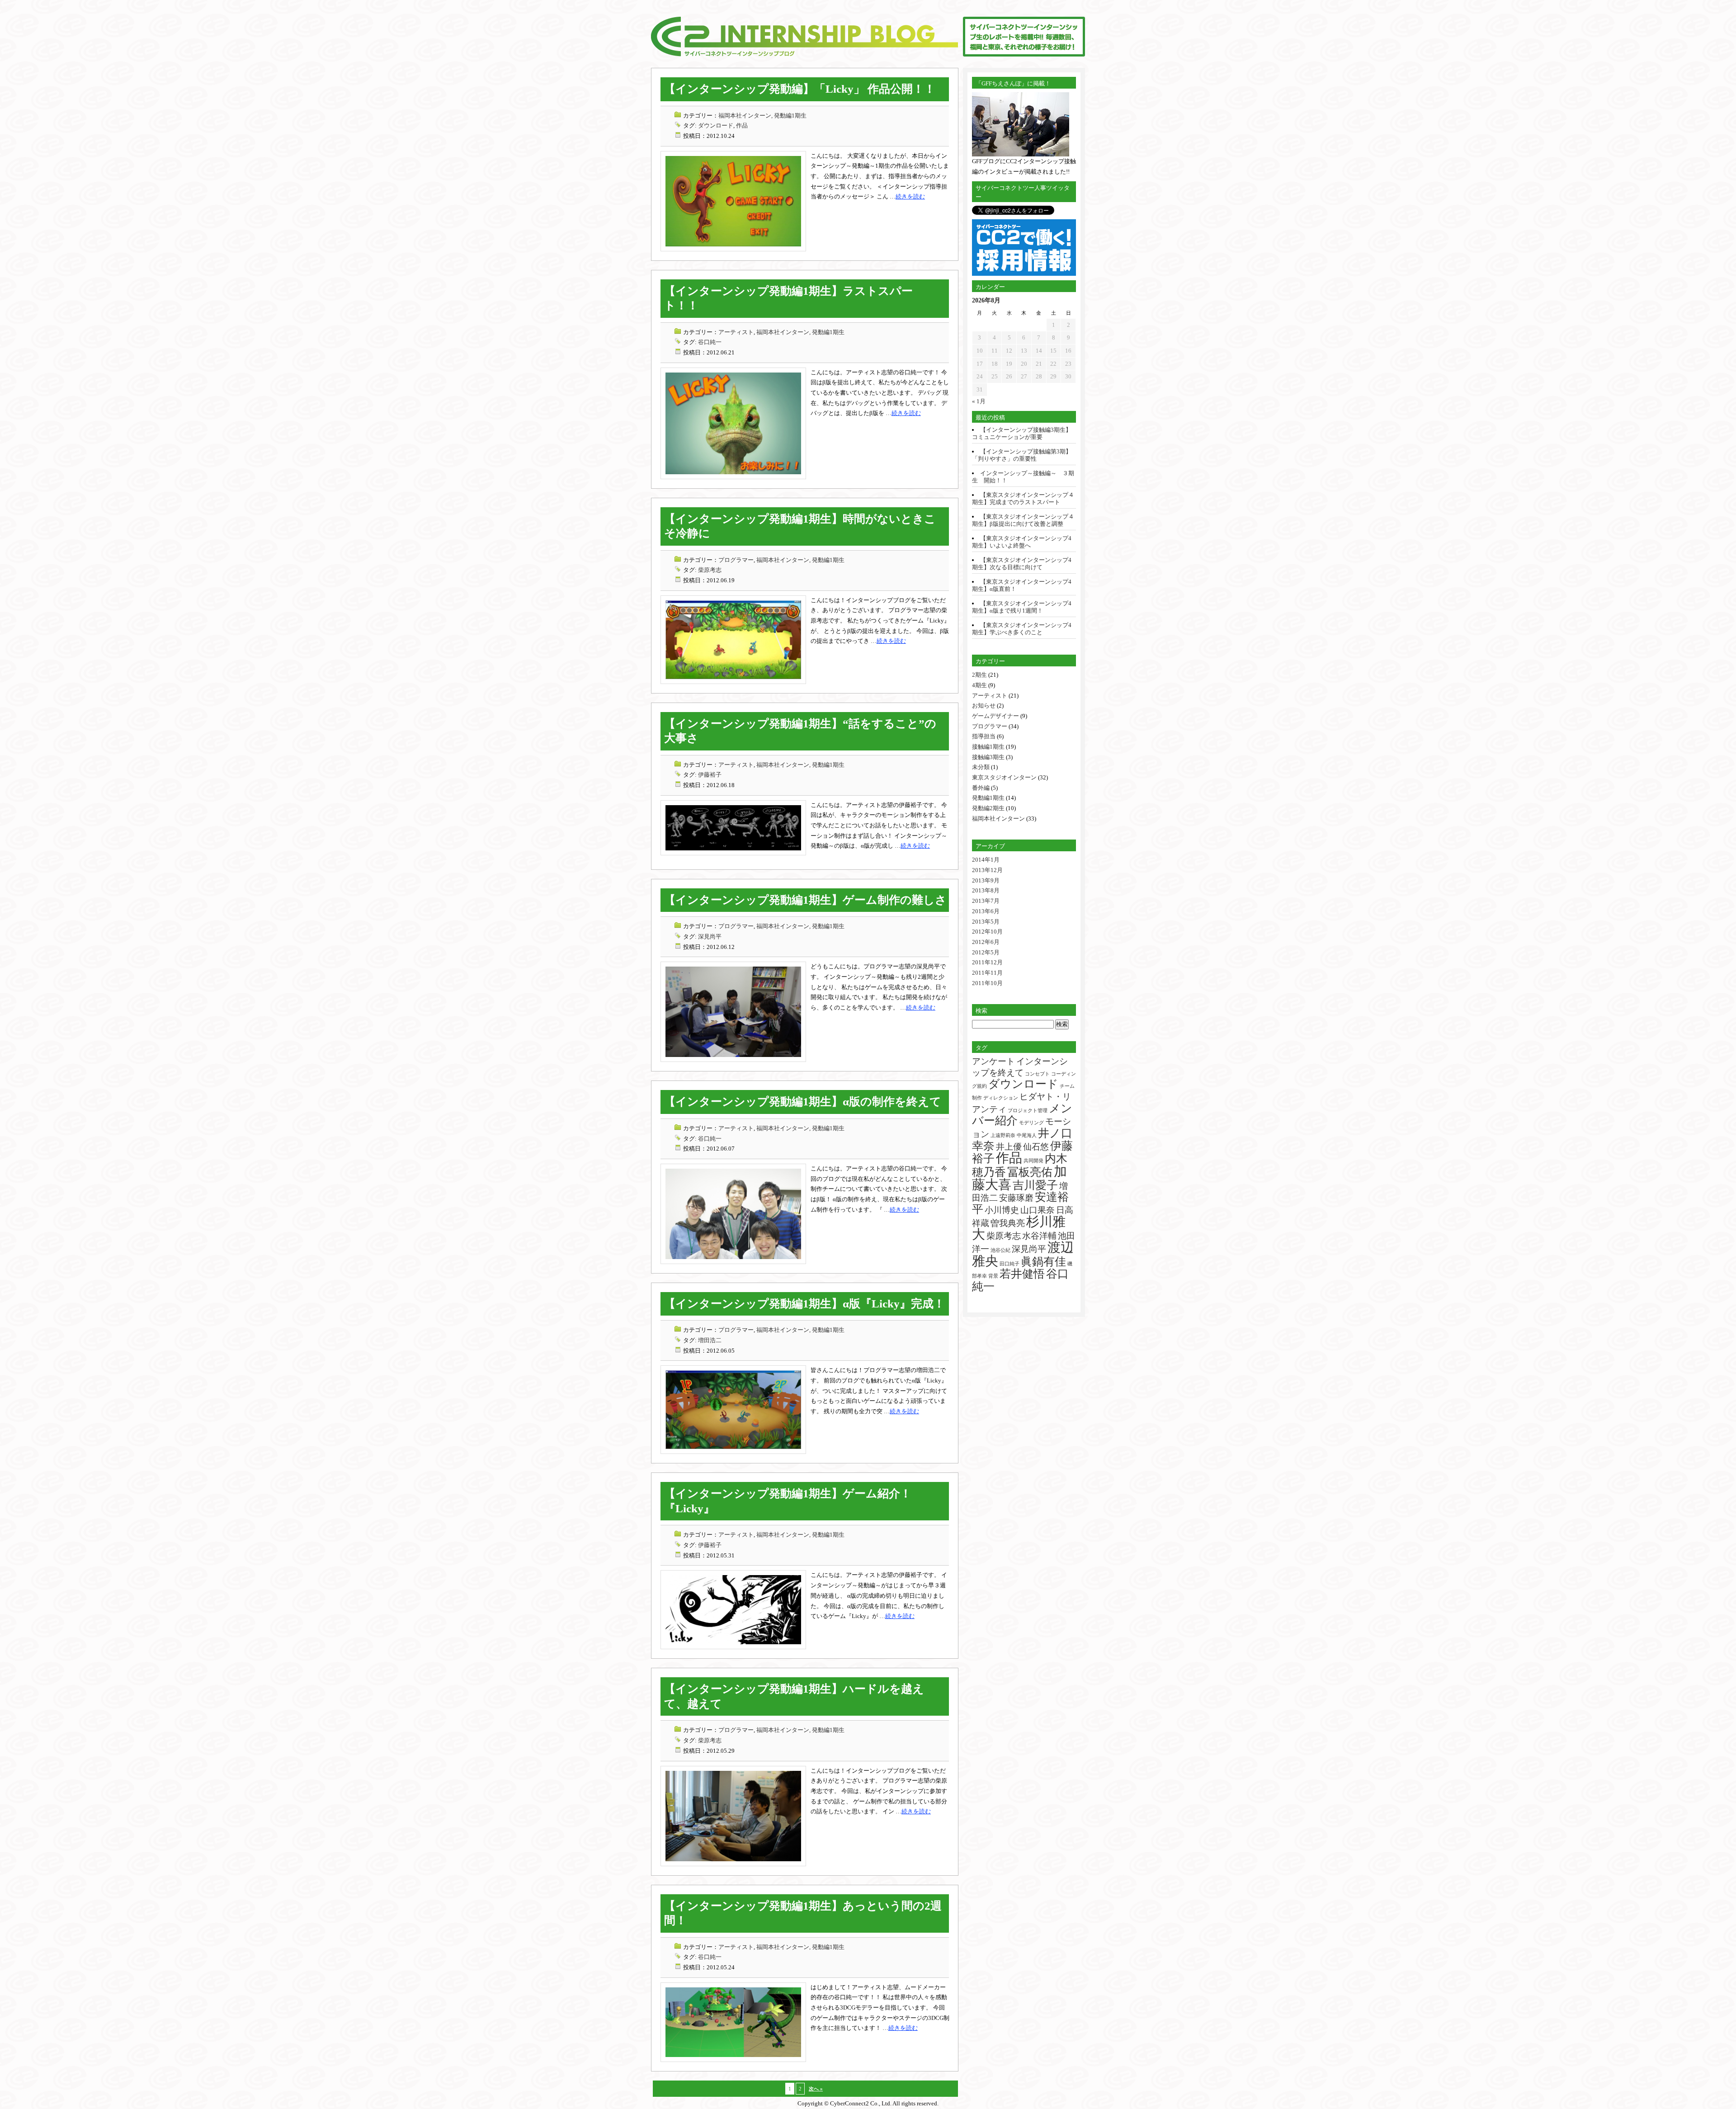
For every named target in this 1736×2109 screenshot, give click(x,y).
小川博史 (1002, 1210)
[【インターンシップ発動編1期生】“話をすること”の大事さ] (733, 853)
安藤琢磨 (1016, 1198)
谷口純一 (710, 342)
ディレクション (1001, 1098)
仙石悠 (1036, 1147)
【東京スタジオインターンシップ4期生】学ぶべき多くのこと (1022, 629)
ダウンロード (716, 125)
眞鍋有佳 (1043, 1262)
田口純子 (1010, 1264)
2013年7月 (986, 901)
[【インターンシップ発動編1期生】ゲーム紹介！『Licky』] (733, 1647)
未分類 (981, 767)
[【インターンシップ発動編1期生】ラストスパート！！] (733, 477)
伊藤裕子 (710, 775)
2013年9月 (986, 880)
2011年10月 (987, 983)
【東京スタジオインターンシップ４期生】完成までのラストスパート (1023, 498)
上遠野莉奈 (1003, 1135)
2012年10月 (987, 932)
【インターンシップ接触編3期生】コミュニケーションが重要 (1022, 433)
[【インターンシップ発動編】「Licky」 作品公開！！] (733, 249)
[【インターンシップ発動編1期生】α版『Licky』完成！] (733, 1452)
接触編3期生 (988, 757)
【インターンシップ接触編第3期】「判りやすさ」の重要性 (1022, 455)
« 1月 (979, 401)
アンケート (993, 1061)
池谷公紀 (1000, 1250)
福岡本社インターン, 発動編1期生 (762, 116)
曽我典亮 (1008, 1223)
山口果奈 (1038, 1210)
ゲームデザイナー (995, 716)
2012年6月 (986, 942)
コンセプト (1037, 1074)
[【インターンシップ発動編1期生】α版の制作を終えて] (733, 1262)
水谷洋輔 (1039, 1236)
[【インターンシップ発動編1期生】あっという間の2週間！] (733, 2060)
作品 (742, 125)
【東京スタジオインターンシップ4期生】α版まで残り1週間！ (1022, 607)
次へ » (816, 2089)
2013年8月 (986, 890)
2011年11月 (987, 973)
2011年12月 (987, 962)
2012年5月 (986, 952)
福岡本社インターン (998, 819)
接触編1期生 (988, 747)
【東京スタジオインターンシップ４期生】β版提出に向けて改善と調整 (1023, 520)
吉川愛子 (1035, 1185)
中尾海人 (1027, 1135)
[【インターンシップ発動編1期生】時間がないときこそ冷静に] (733, 682)
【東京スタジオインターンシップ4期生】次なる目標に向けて (1022, 564)
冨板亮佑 (1030, 1172)
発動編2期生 (988, 808)
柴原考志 (710, 570)
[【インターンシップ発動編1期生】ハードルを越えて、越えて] (733, 1864)
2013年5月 (986, 922)
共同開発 (1033, 1161)
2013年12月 (987, 870)
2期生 (979, 675)
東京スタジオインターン (1004, 777)
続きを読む (910, 196)
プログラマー (736, 560)
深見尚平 (710, 937)
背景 (993, 1276)
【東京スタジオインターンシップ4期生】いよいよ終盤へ (1022, 542)
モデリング (1031, 1123)
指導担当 (984, 736)
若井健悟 (1022, 1274)
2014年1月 (986, 860)
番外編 (981, 788)
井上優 (1009, 1147)
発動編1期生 (988, 798)
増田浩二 (710, 1340)
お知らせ (984, 705)
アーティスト (736, 332)
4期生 (979, 685)
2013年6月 (986, 911)
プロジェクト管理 (1028, 1111)
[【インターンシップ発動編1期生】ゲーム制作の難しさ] (733, 1060)
